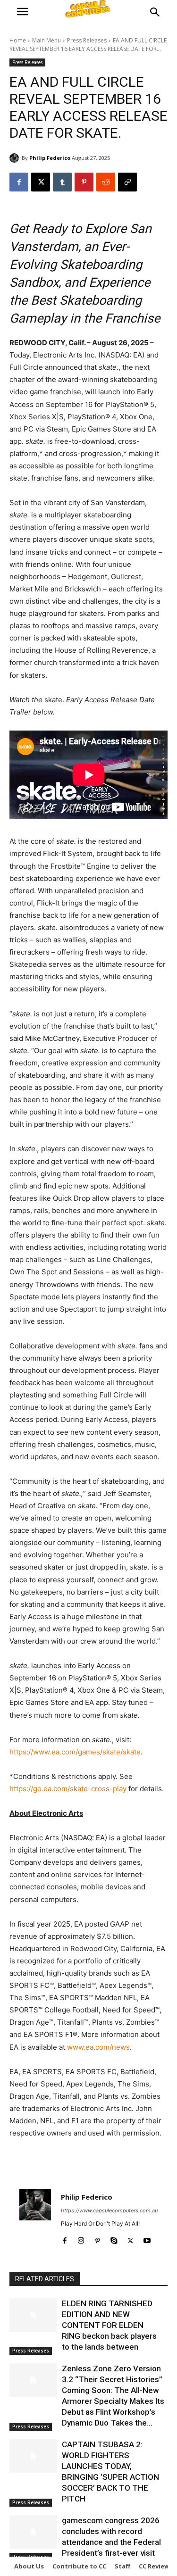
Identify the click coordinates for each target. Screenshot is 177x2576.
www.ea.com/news (98, 2047)
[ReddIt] (106, 182)
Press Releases (87, 40)
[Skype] (114, 2239)
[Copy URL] (127, 182)
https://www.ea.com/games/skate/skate (75, 1752)
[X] (41, 182)
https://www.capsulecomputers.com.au (109, 2210)
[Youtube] (147, 2239)
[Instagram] (81, 2239)
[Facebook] (19, 182)
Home (18, 40)
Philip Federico (50, 158)
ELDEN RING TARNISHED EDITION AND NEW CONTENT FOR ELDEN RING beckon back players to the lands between (109, 2325)
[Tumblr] (62, 182)
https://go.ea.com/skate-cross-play (68, 1789)
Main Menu (46, 40)
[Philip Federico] (16, 158)
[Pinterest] (84, 182)
